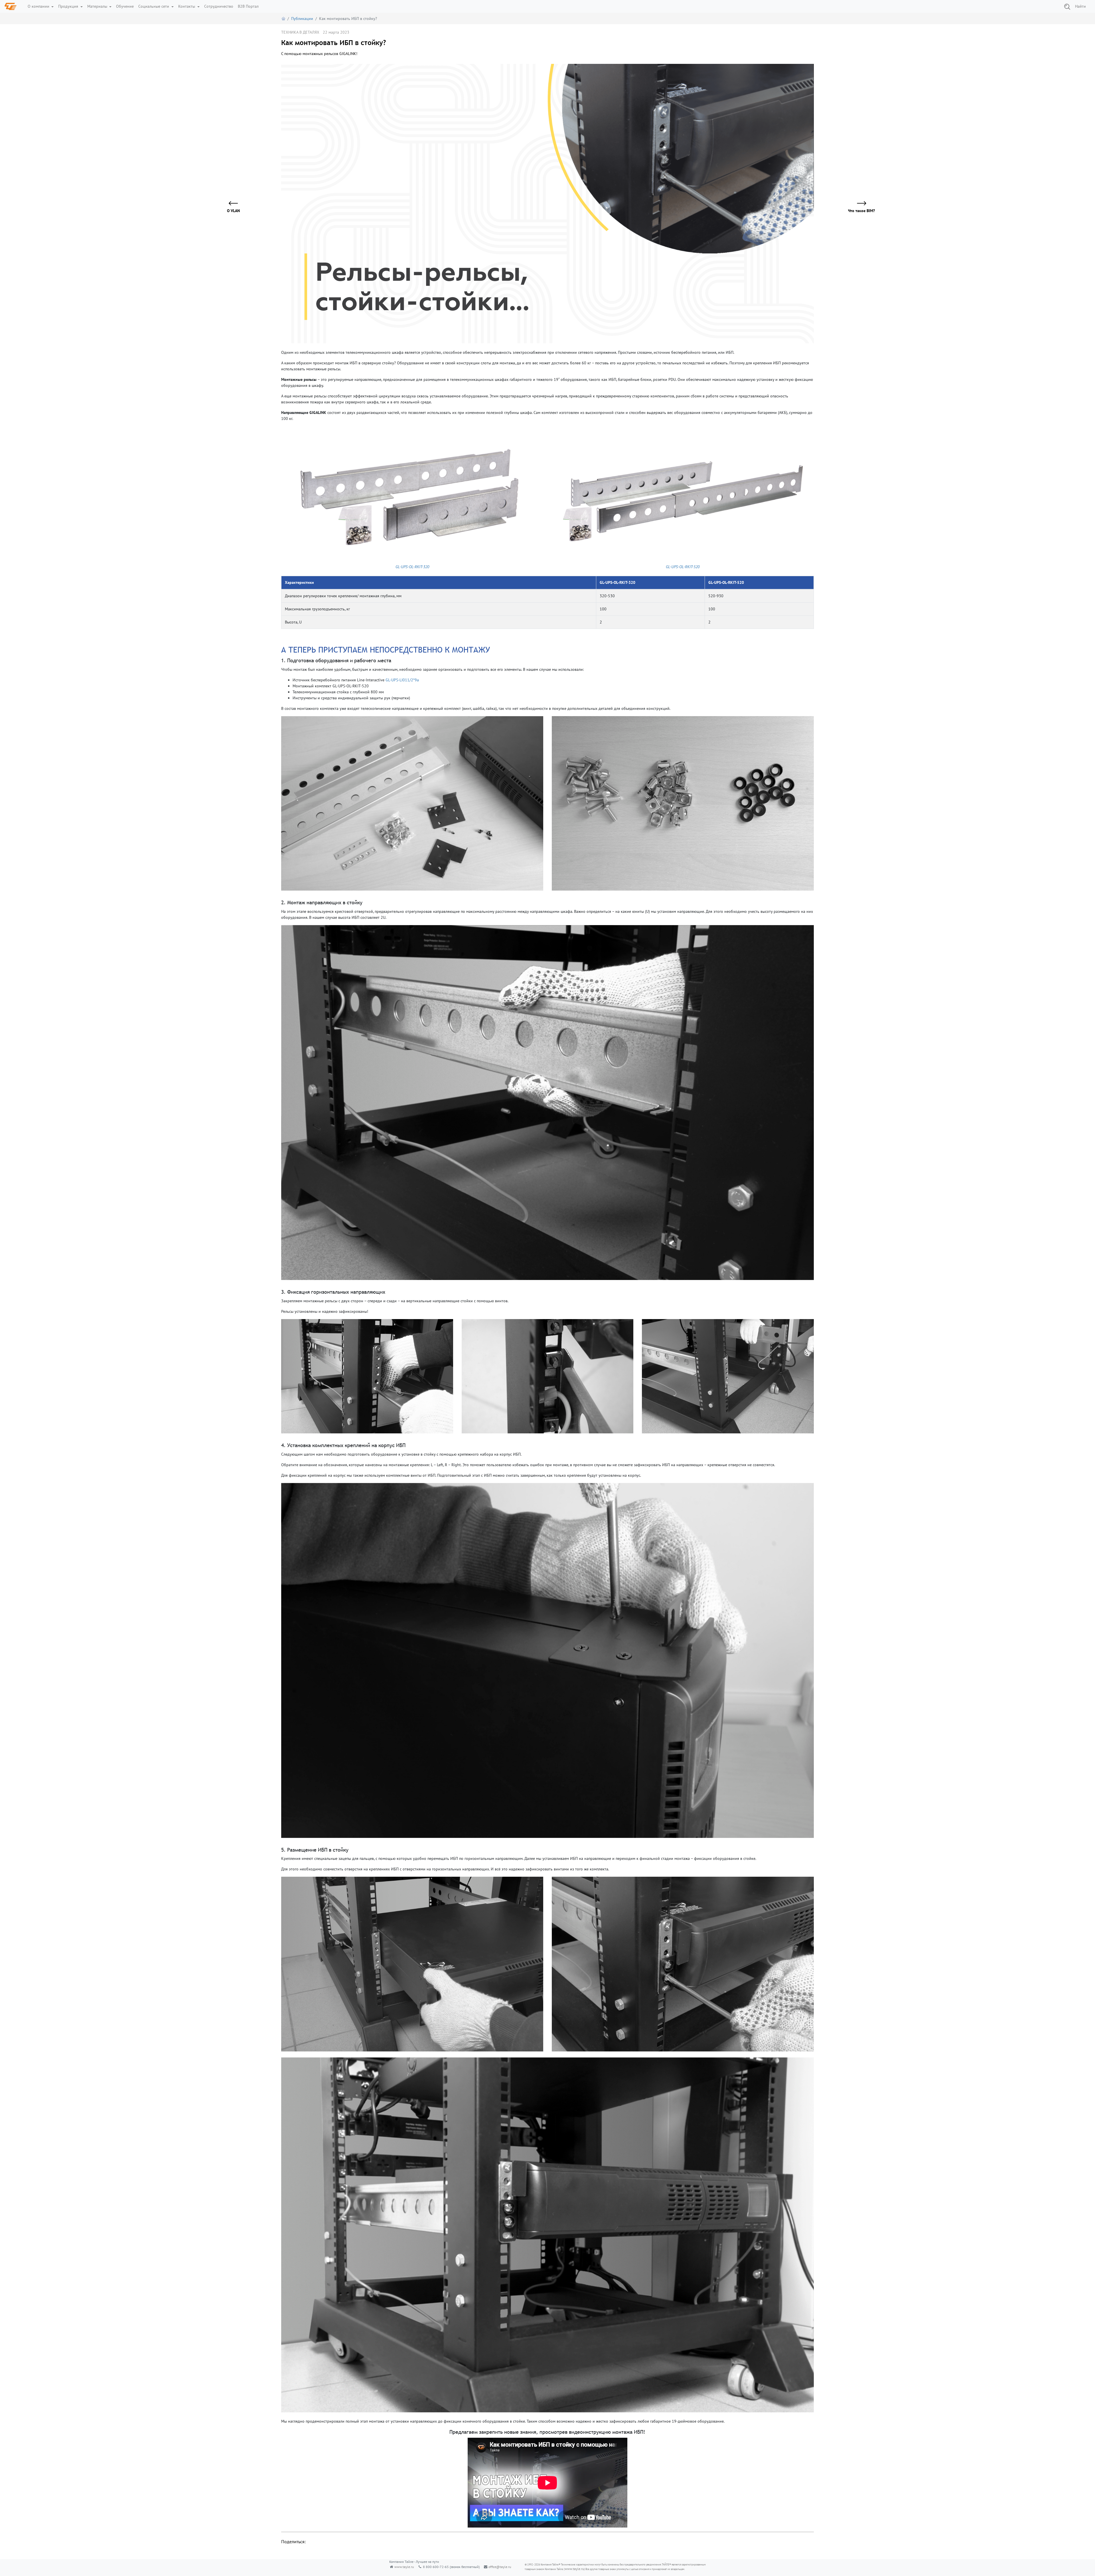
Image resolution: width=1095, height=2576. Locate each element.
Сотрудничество (219, 6)
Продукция (69, 6)
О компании (39, 6)
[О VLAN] (237, 204)
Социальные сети (154, 6)
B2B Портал (248, 6)
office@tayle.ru (500, 2567)
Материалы (98, 6)
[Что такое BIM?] (858, 204)
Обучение (125, 6)
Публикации (302, 19)
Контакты (187, 6)
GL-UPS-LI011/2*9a (402, 680)
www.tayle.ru (404, 2567)
